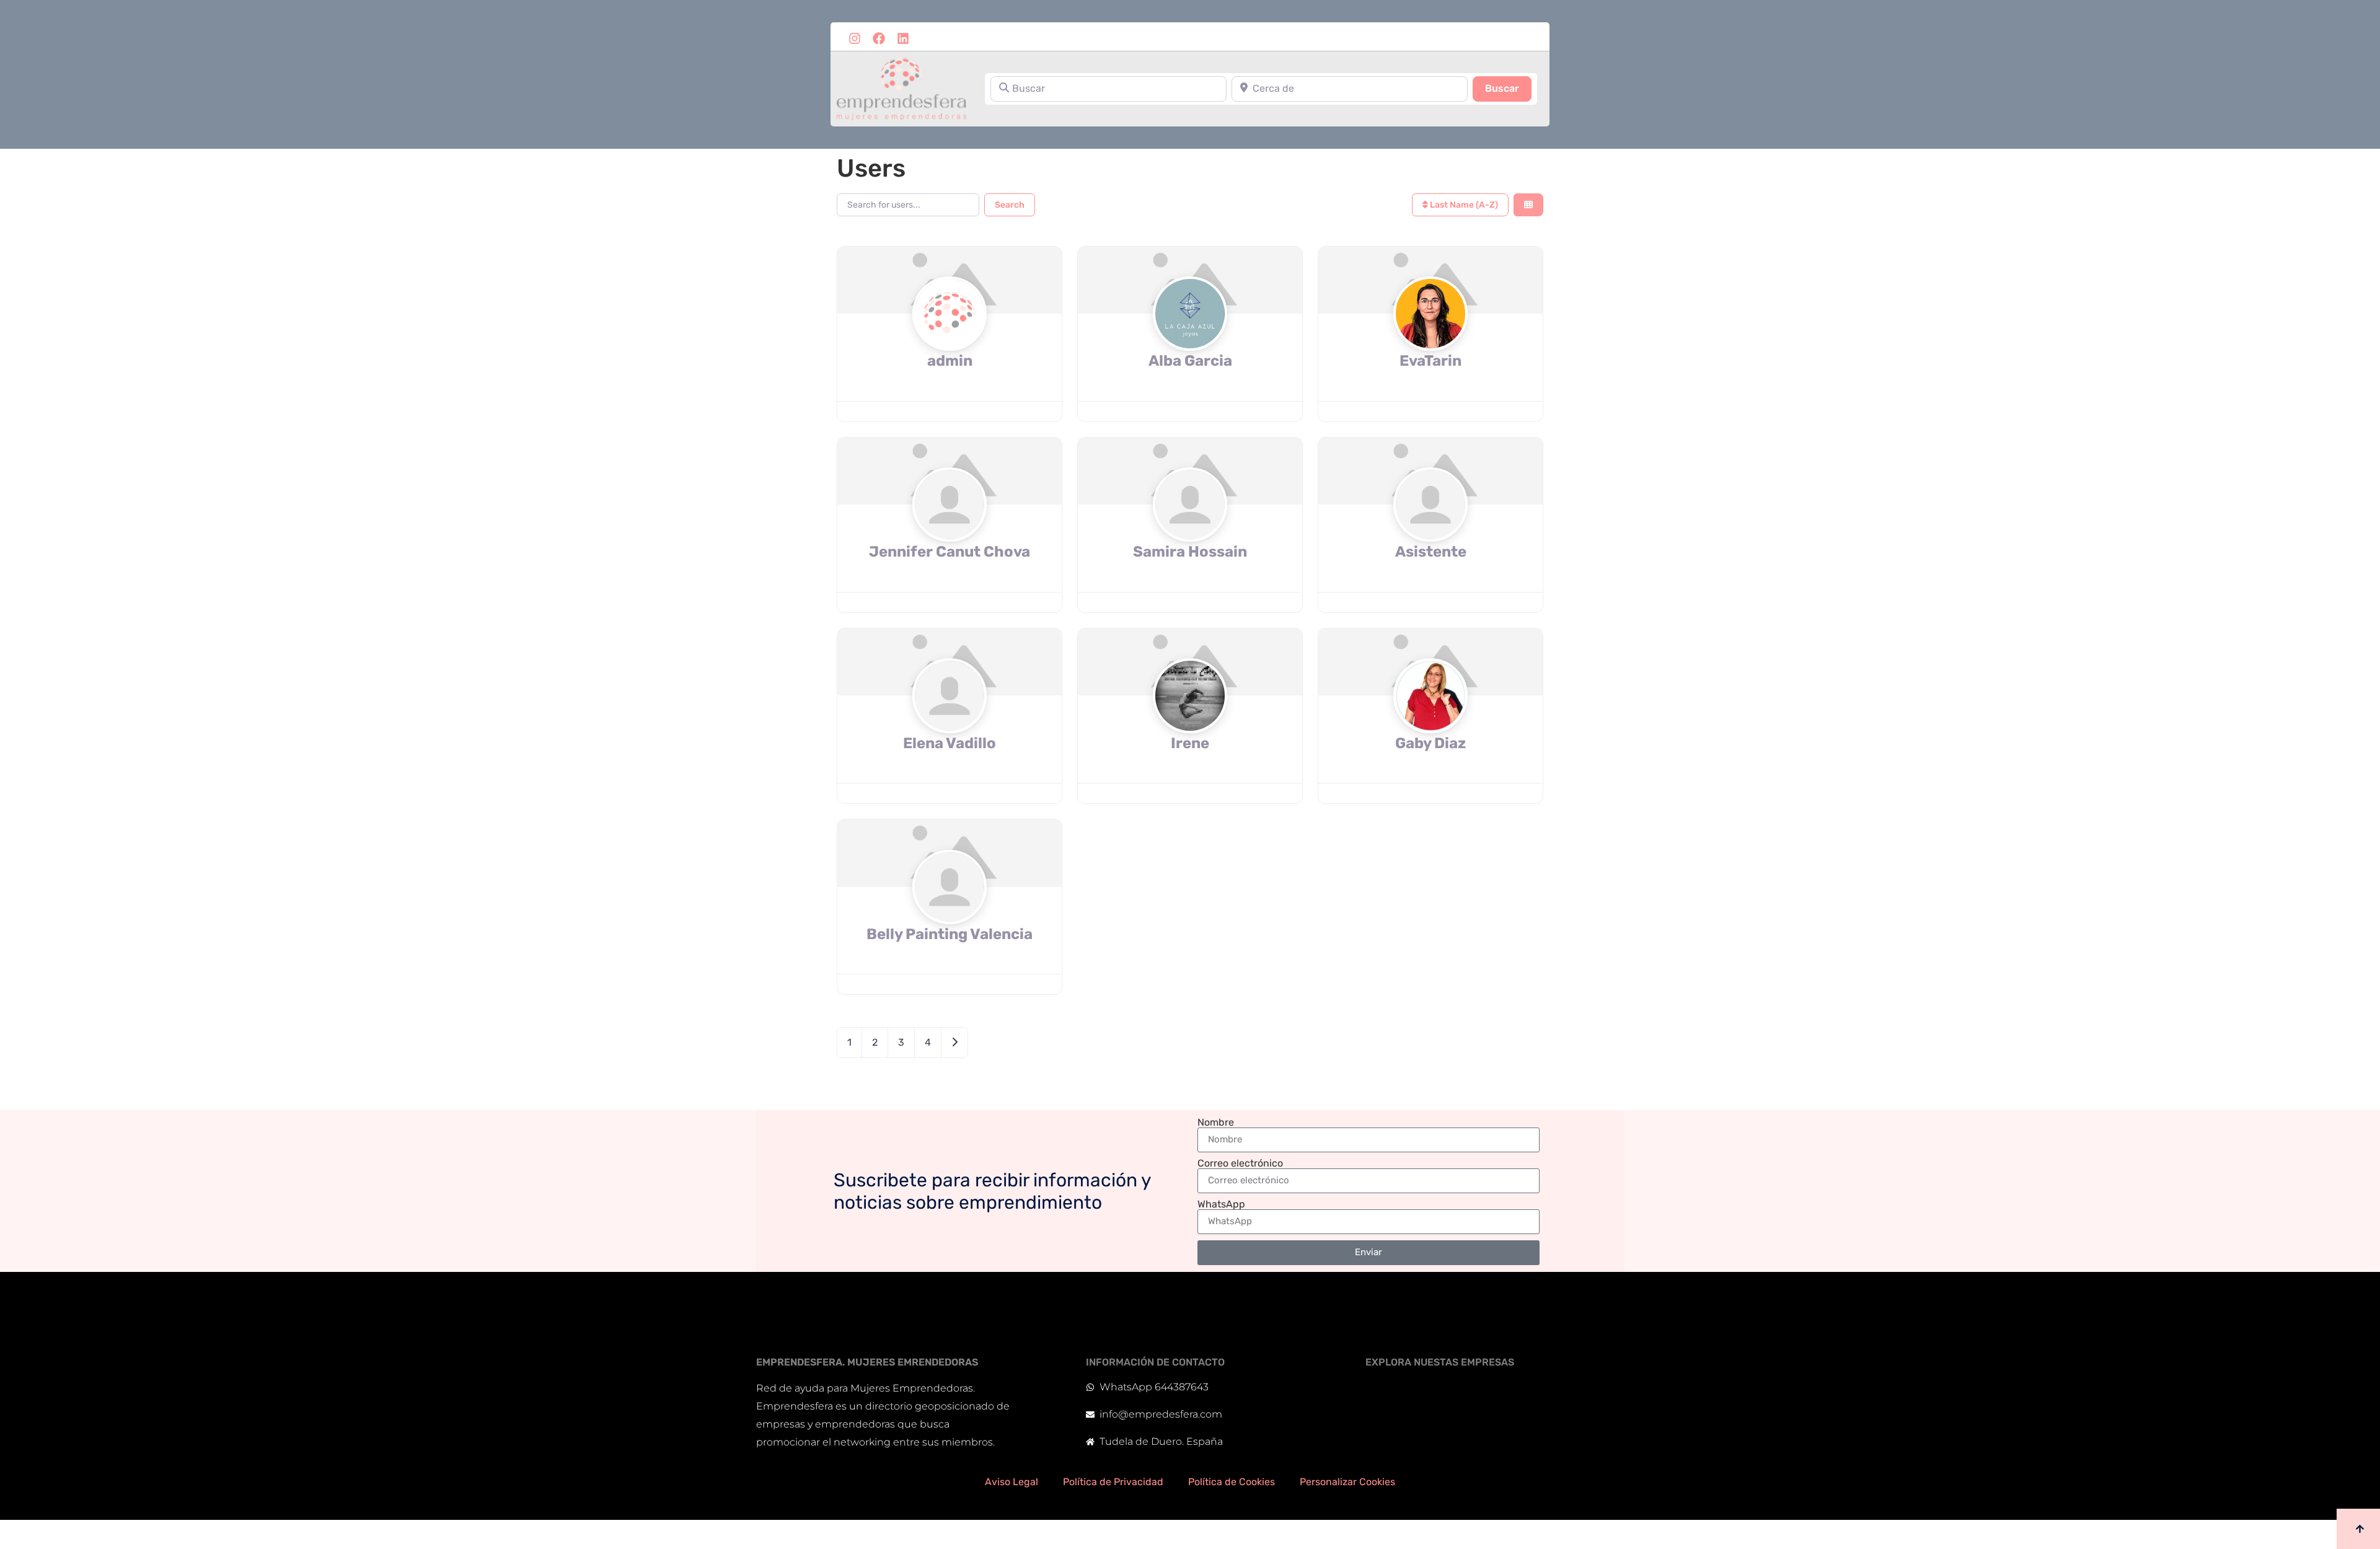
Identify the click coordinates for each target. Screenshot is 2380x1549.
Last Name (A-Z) (1463, 205)
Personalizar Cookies (1347, 1482)
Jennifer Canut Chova (950, 552)
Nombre (1216, 1123)
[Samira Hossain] (1190, 528)
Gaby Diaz (1430, 743)
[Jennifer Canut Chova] (950, 528)
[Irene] (1190, 720)
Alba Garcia (1190, 361)
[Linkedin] (903, 38)
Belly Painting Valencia (950, 934)
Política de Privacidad (1113, 1482)
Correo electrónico (1240, 1163)
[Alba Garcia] (1190, 338)
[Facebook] (879, 38)
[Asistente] (1430, 528)
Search (1010, 205)
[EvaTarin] (1430, 338)
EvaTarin (1430, 361)
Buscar (1508, 88)
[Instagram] (855, 38)
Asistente (1431, 552)
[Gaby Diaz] (1430, 720)
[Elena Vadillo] (950, 720)
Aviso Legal (1011, 1482)
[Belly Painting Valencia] (950, 911)
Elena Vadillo (950, 743)
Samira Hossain (1190, 552)
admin (950, 361)
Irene (1190, 743)
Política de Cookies (1232, 1482)
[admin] (950, 338)
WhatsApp (1221, 1204)
